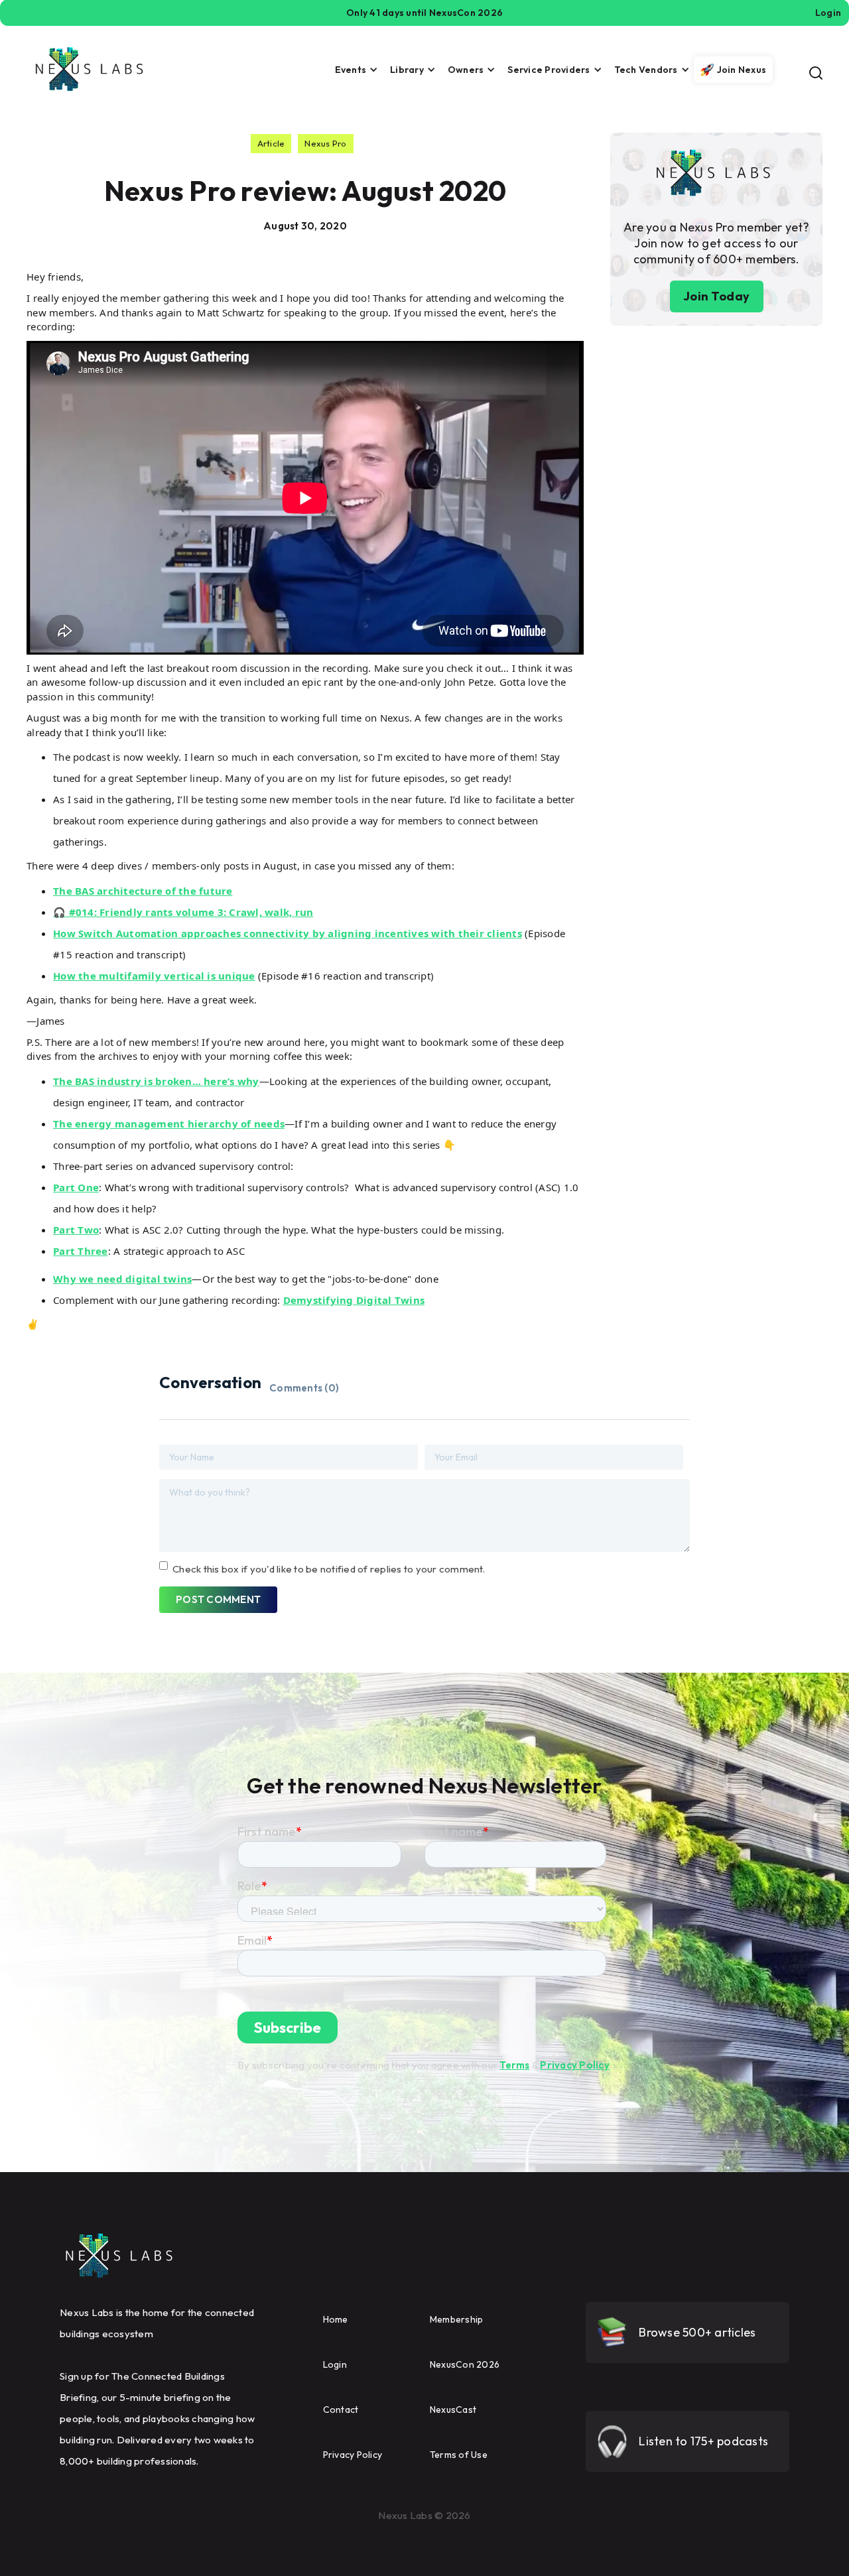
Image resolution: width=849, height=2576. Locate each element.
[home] (90, 69)
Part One (76, 1187)
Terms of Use (459, 2455)
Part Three (81, 1251)
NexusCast (453, 2410)
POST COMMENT (218, 1599)
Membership (457, 2319)
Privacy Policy (575, 2065)
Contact (341, 2410)
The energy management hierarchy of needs (169, 1124)
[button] (353, 70)
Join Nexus (742, 70)
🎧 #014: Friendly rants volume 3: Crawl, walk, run (183, 912)
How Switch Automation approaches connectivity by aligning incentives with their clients (288, 933)
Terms (514, 2065)
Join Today (717, 296)
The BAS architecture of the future (143, 891)
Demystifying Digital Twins (354, 1300)
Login (335, 2364)
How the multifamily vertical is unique (154, 976)
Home (336, 2319)
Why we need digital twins (122, 1279)
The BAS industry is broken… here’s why (156, 1081)
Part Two (76, 1230)
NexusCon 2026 (465, 2364)
